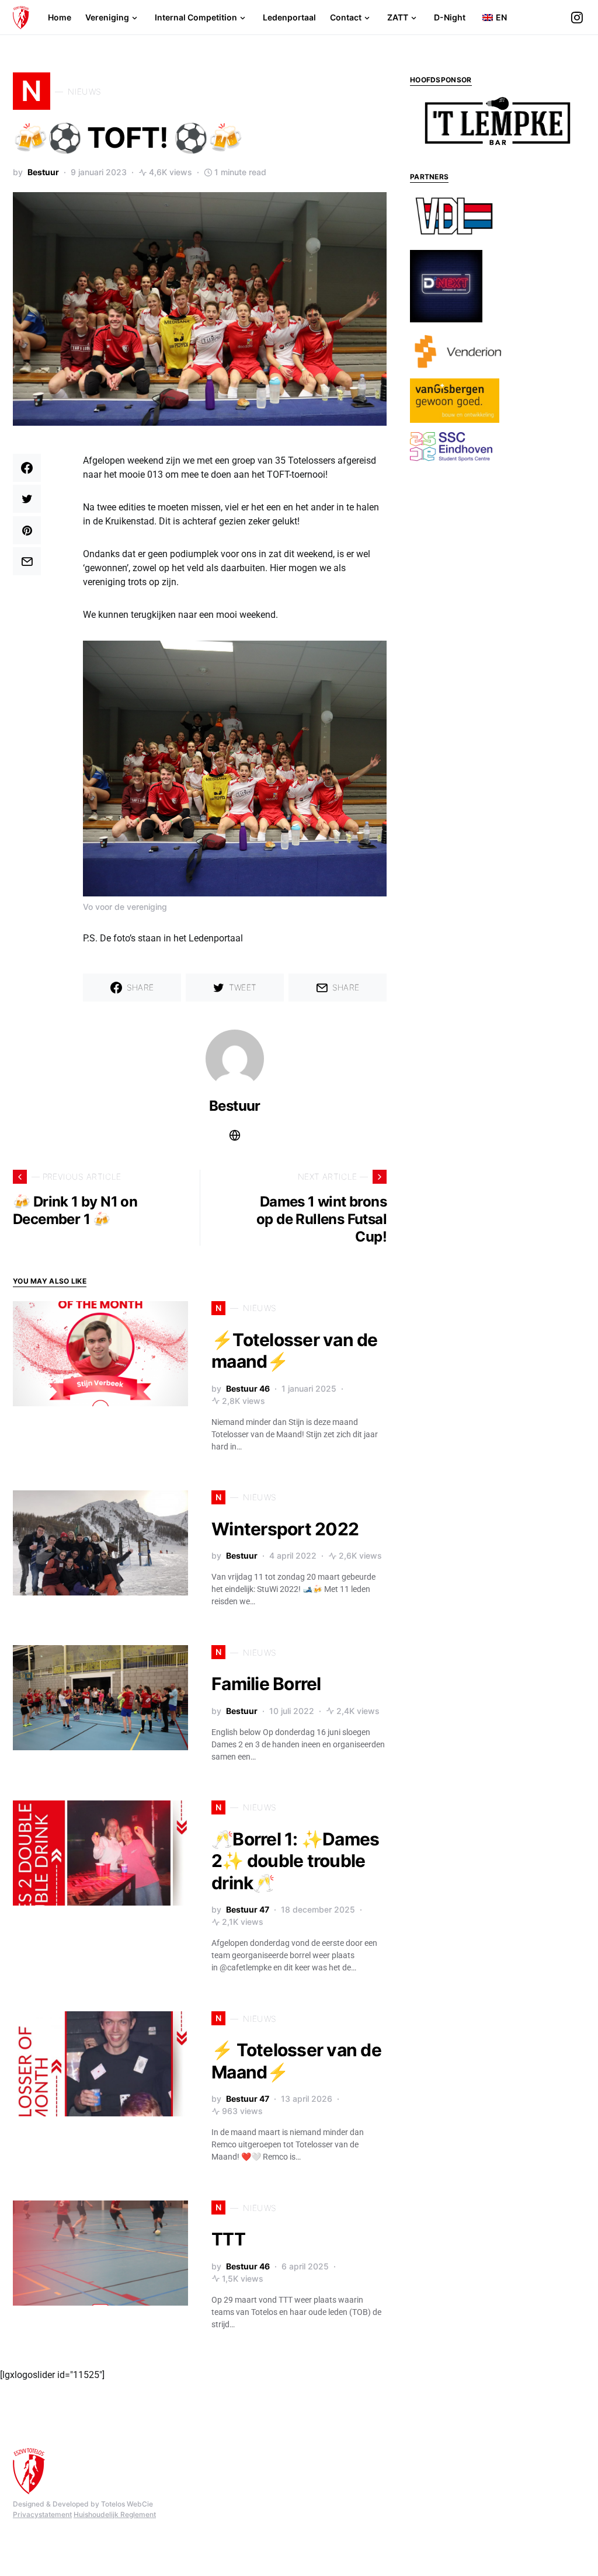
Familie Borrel (266, 1684)
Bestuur (43, 172)
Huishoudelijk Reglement (115, 2514)
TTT (228, 2239)
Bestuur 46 (248, 1388)
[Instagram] (577, 18)
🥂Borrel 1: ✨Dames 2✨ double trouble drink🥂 (295, 1861)
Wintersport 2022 (285, 1529)
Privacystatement (42, 2514)
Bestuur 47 (248, 1909)
